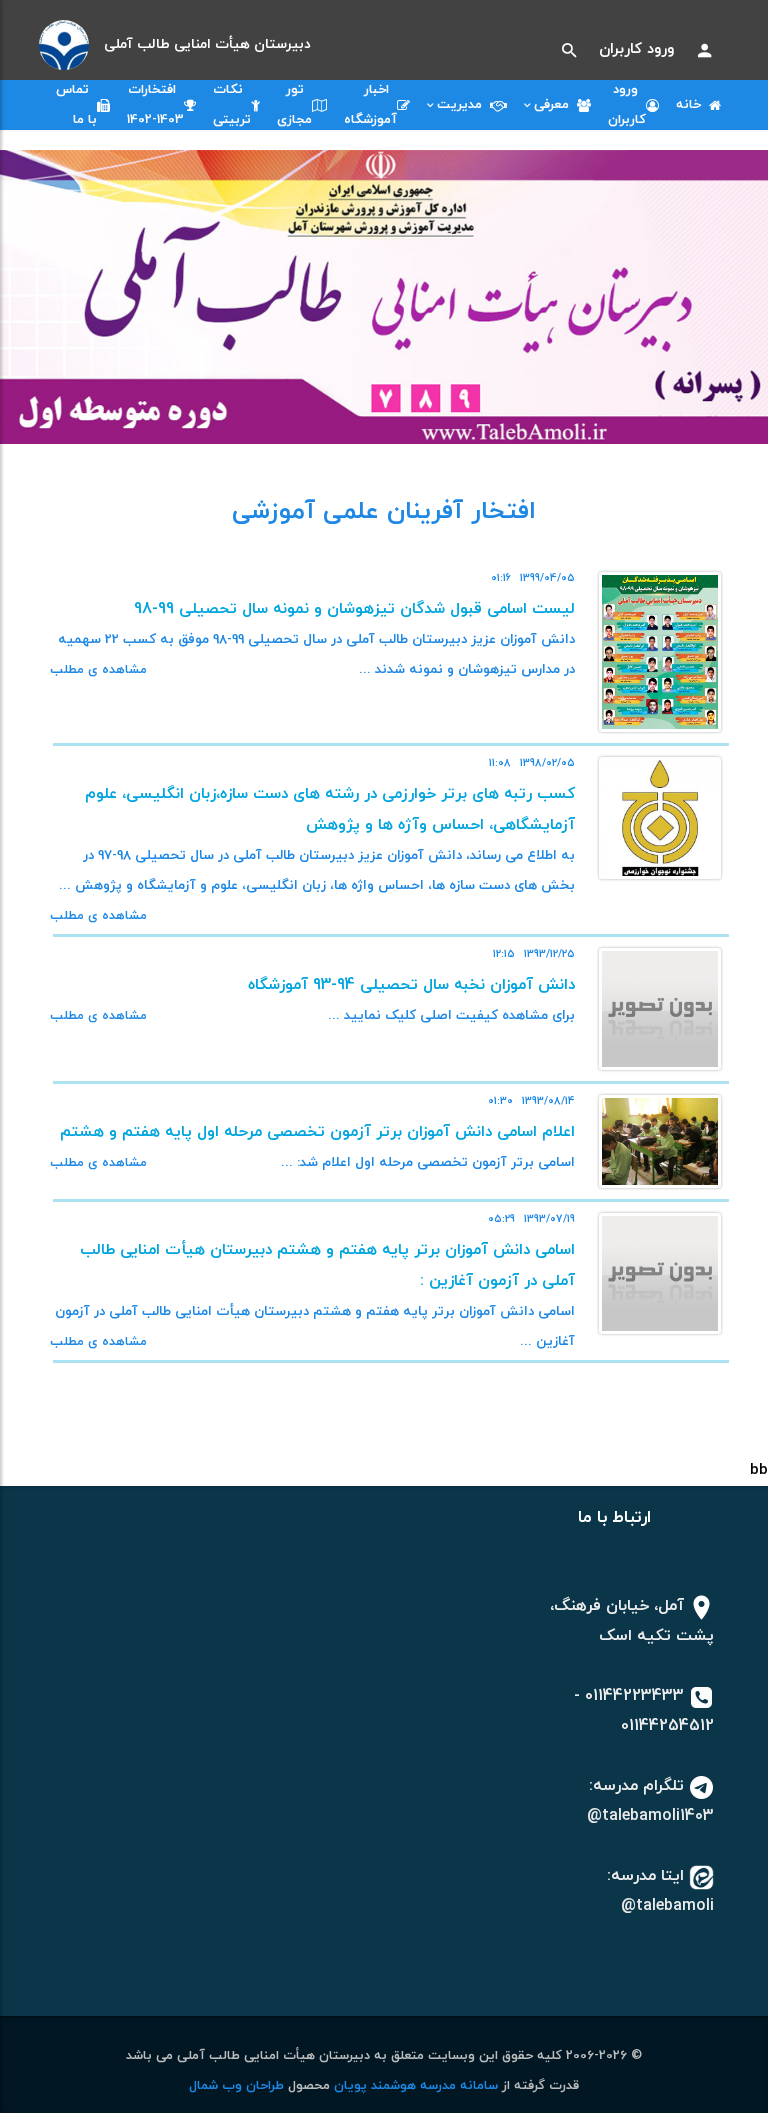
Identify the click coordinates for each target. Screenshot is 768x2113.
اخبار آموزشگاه (370, 105)
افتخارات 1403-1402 (155, 105)
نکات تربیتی (232, 105)
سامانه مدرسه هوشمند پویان (414, 2086)
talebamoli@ (667, 1906)
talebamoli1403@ (650, 1816)
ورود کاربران (636, 49)
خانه (692, 105)
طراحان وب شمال (236, 2086)
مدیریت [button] (463, 105)
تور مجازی (294, 105)
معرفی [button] (555, 105)
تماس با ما (76, 105)
